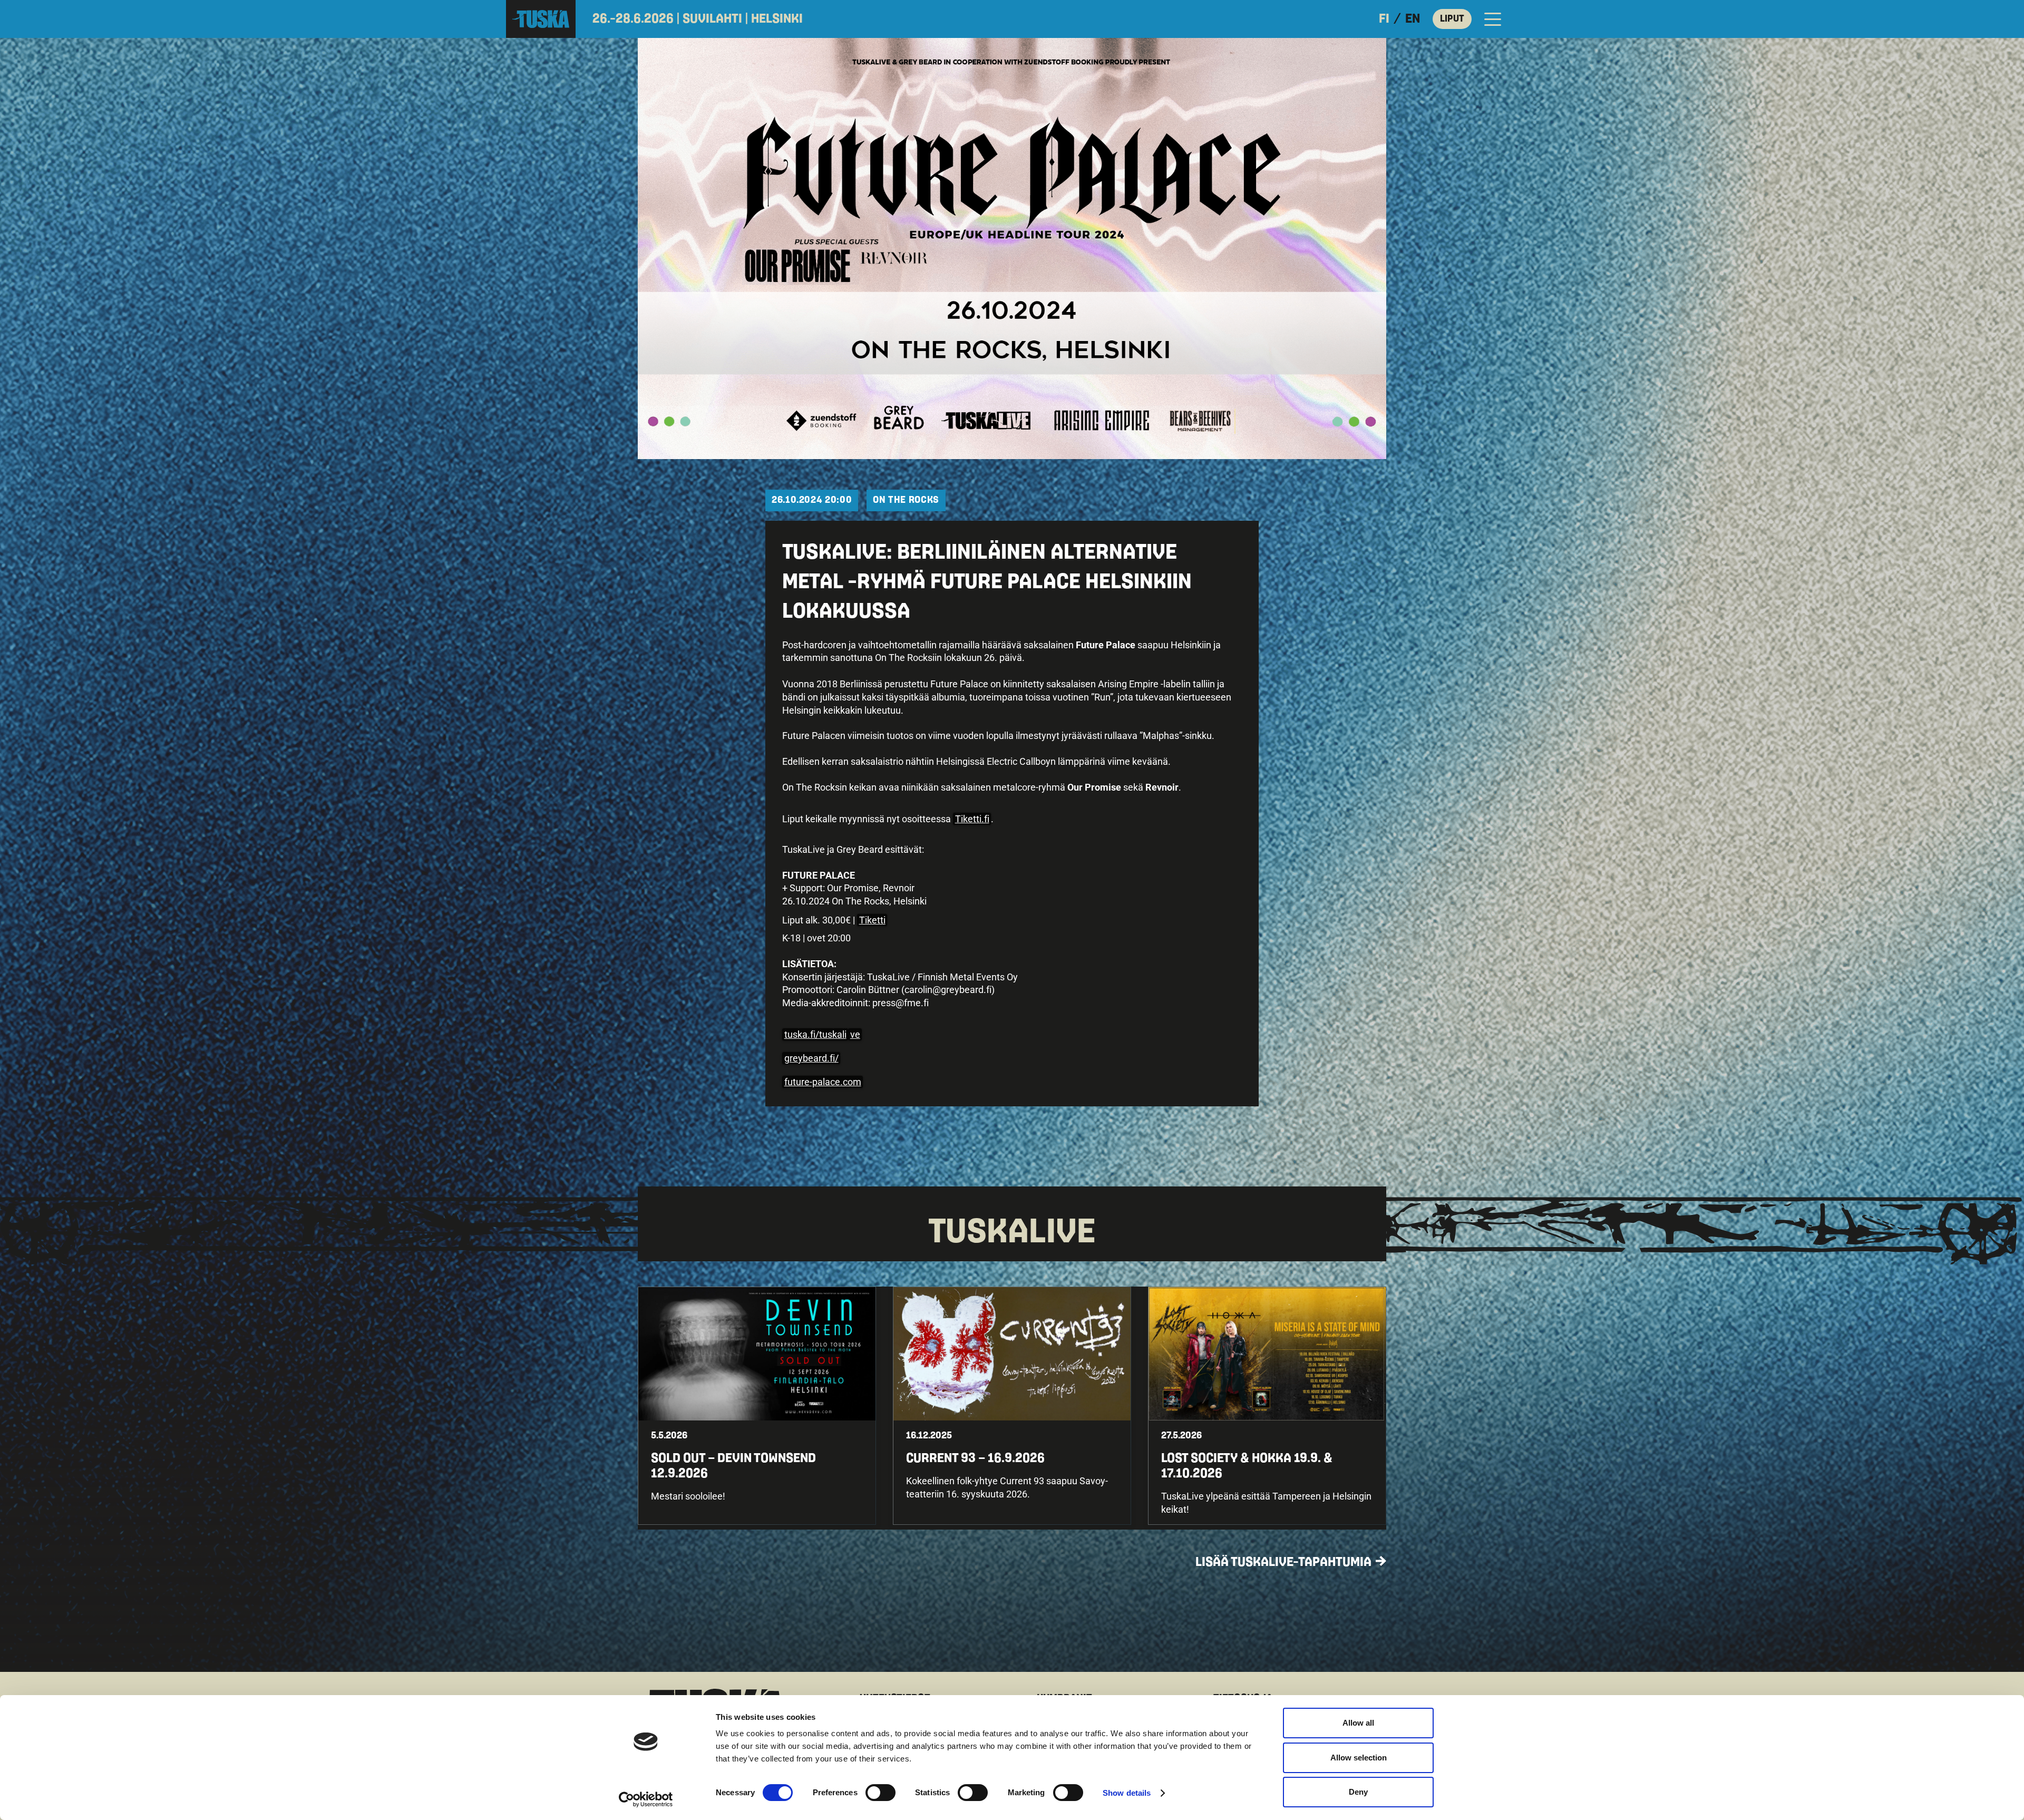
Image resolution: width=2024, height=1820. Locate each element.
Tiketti (872, 920)
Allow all (1358, 1723)
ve (855, 1034)
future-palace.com (823, 1082)
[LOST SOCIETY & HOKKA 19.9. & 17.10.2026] (1267, 1406)
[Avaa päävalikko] (1493, 19)
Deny (1358, 1792)
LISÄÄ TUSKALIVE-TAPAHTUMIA (1283, 1562)
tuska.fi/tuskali (815, 1034)
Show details (1127, 1793)
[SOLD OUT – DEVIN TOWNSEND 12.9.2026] (757, 1406)
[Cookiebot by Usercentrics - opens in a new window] (646, 1799)
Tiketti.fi (972, 819)
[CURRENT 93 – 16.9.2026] (1012, 1406)
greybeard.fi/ (811, 1058)
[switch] (880, 1793)
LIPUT (1452, 19)
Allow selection (1359, 1758)
